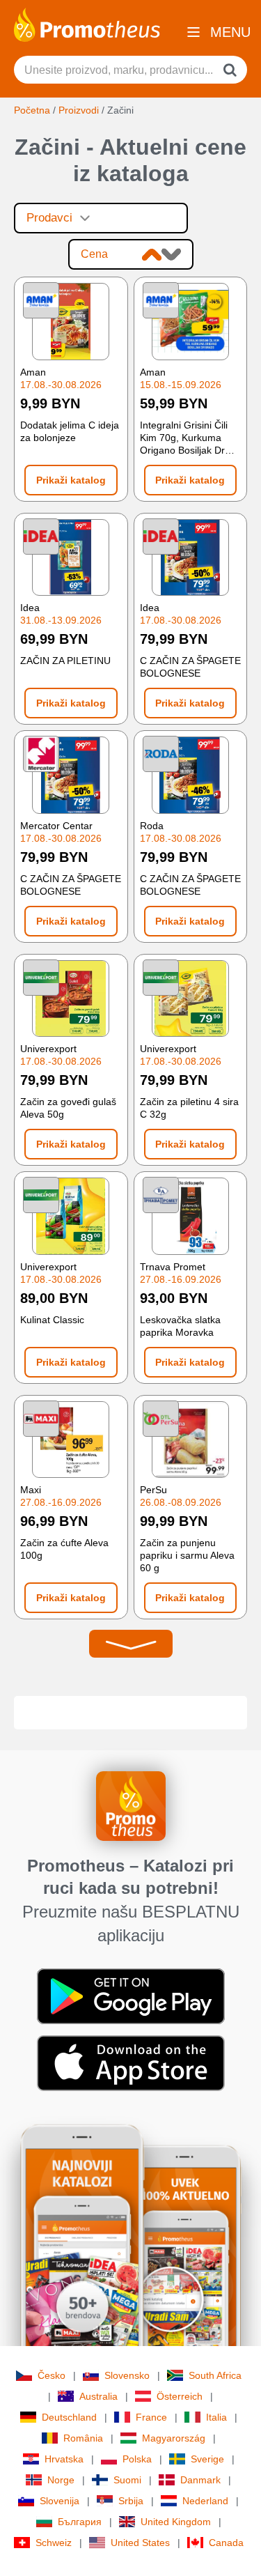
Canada (226, 2543)
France (151, 2417)
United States (140, 2543)
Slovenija (60, 2501)
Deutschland (69, 2417)
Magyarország (174, 2438)
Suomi (127, 2480)
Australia (98, 2396)
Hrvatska (64, 2459)
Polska (137, 2459)
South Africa (215, 2375)
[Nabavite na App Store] (131, 2062)
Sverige (207, 2459)
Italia (216, 2417)
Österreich (180, 2396)
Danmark (200, 2480)
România (83, 2438)
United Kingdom (176, 2522)
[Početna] (87, 24)
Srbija (131, 2501)
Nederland (205, 2501)
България (80, 2522)
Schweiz (54, 2543)
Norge (61, 2480)
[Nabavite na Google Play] (131, 1996)
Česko (52, 2375)
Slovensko (127, 2375)
